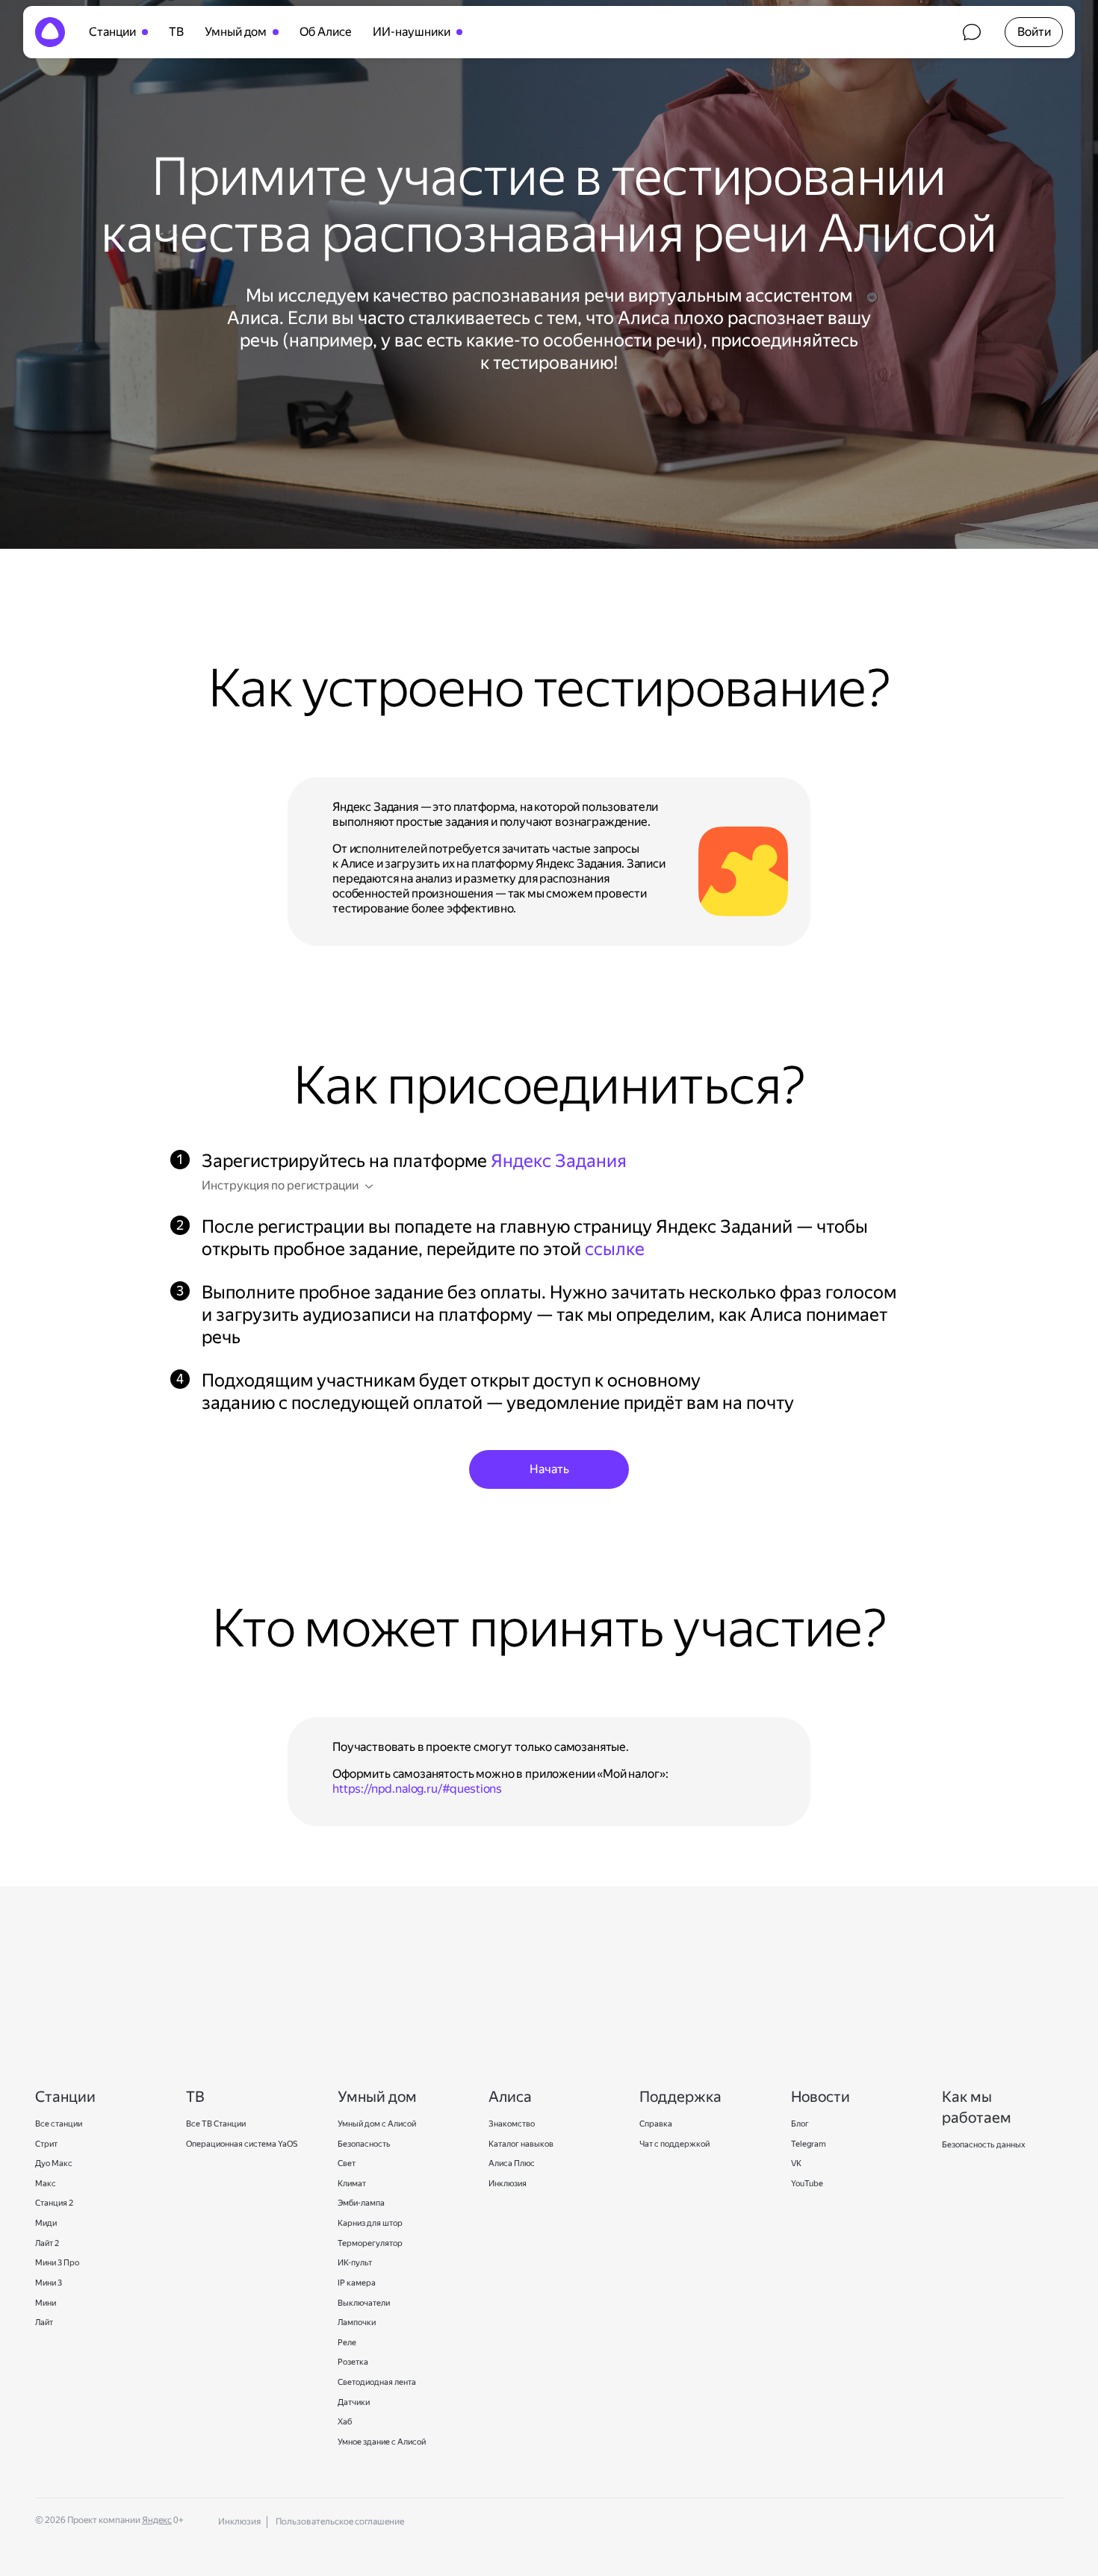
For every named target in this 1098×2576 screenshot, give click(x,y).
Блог (800, 2124)
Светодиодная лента (377, 2382)
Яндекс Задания (559, 1161)
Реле (347, 2343)
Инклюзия (508, 2184)
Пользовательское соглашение (340, 2521)
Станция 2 (54, 2203)
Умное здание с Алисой (382, 2442)
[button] (1034, 32)
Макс (46, 2184)
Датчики (354, 2402)
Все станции (59, 2124)
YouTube (807, 2184)
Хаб (345, 2422)
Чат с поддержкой (674, 2144)
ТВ (176, 32)
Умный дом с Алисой (377, 2124)
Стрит (46, 2144)
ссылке (615, 1249)
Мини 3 (49, 2283)
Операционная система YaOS (242, 2144)
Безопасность (364, 2144)
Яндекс (157, 2520)
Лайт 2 (47, 2243)
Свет (347, 2163)
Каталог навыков (521, 2144)
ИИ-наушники (412, 32)
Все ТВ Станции (216, 2124)
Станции (112, 32)
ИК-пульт (355, 2263)
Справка (656, 2124)
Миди (46, 2223)
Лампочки (357, 2323)
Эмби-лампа (361, 2203)
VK (796, 2163)
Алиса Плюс (512, 2163)
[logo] (50, 32)
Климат (352, 2184)
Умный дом (236, 32)
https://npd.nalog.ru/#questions (417, 1789)
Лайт (44, 2323)
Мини (46, 2303)
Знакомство (512, 2124)
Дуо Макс (54, 2163)
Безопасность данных (984, 2145)
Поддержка (972, 32)
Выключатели (364, 2303)
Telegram (809, 2144)
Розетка (353, 2362)
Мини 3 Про (57, 2263)
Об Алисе (326, 32)
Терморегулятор (370, 2243)
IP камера (357, 2283)
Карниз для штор (370, 2223)
